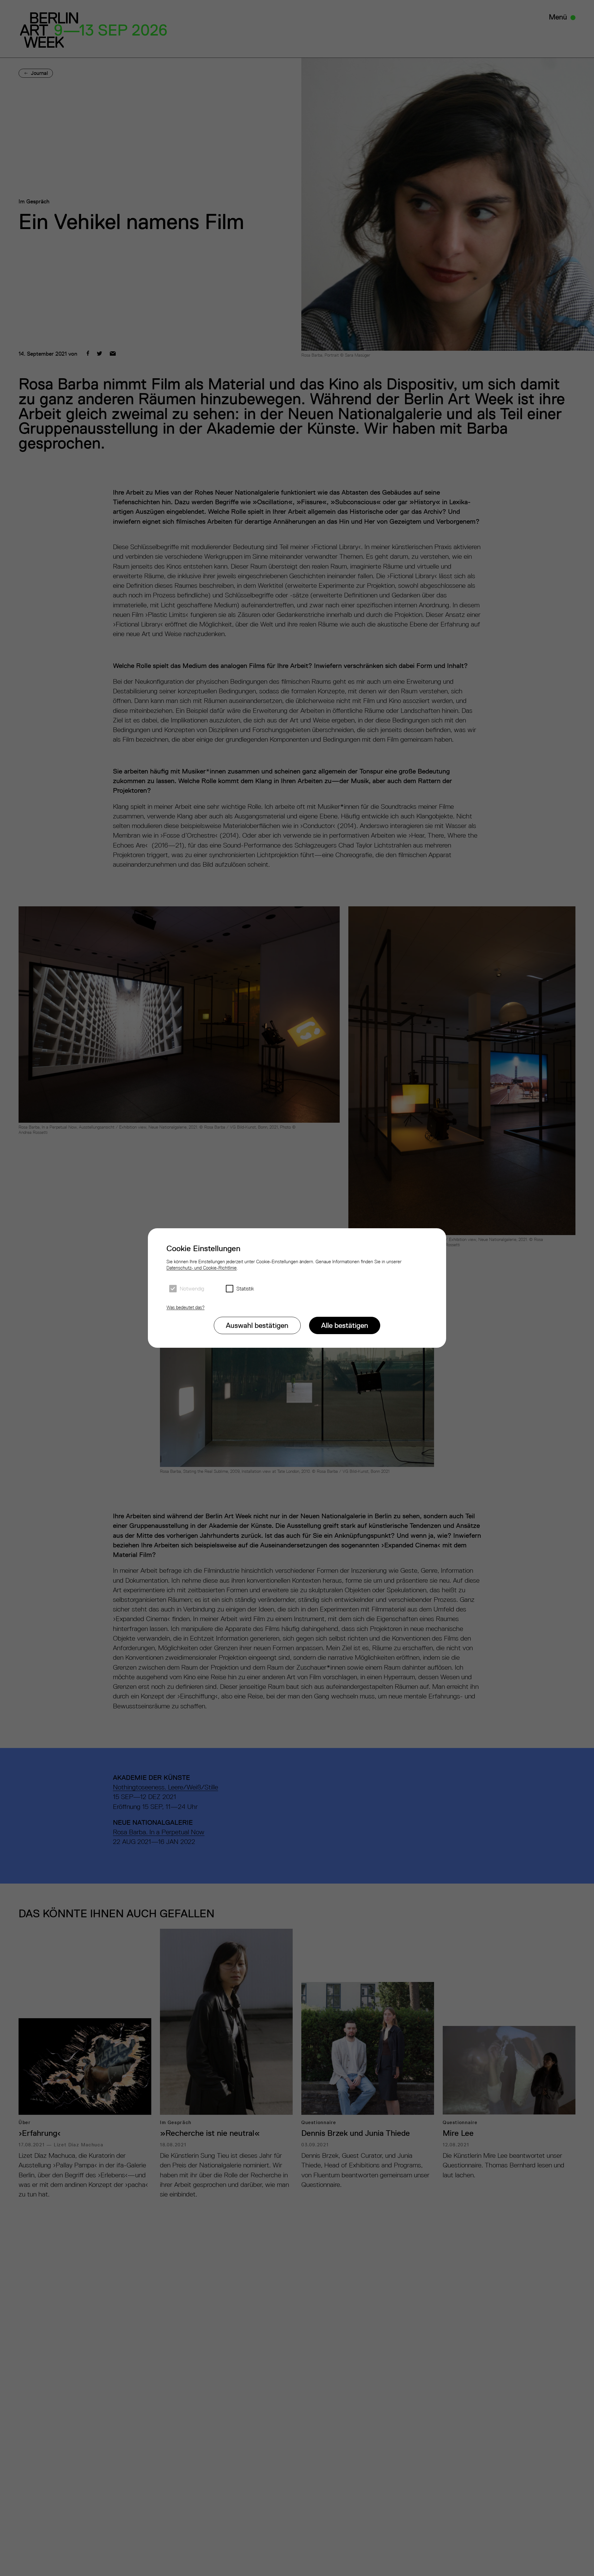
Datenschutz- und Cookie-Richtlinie (202, 1268)
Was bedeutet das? (185, 1307)
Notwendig (192, 1289)
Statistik (245, 1289)
